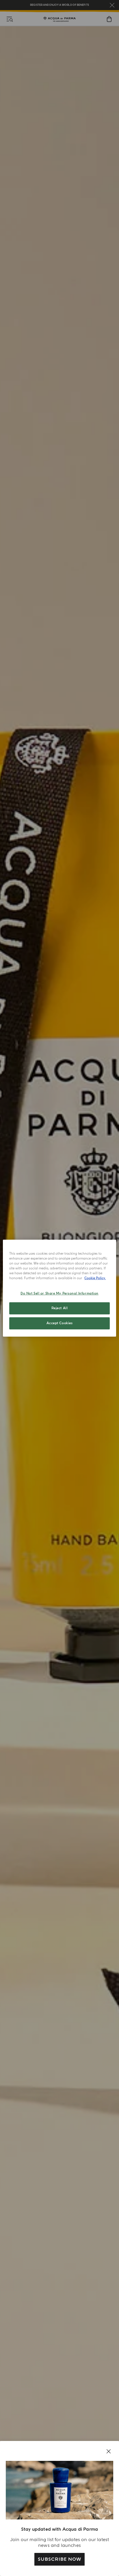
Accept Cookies (60, 1323)
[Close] (109, 2451)
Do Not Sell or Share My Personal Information (59, 1293)
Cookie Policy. (95, 1278)
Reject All (60, 1308)
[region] (59, 1288)
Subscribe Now (59, 2559)
